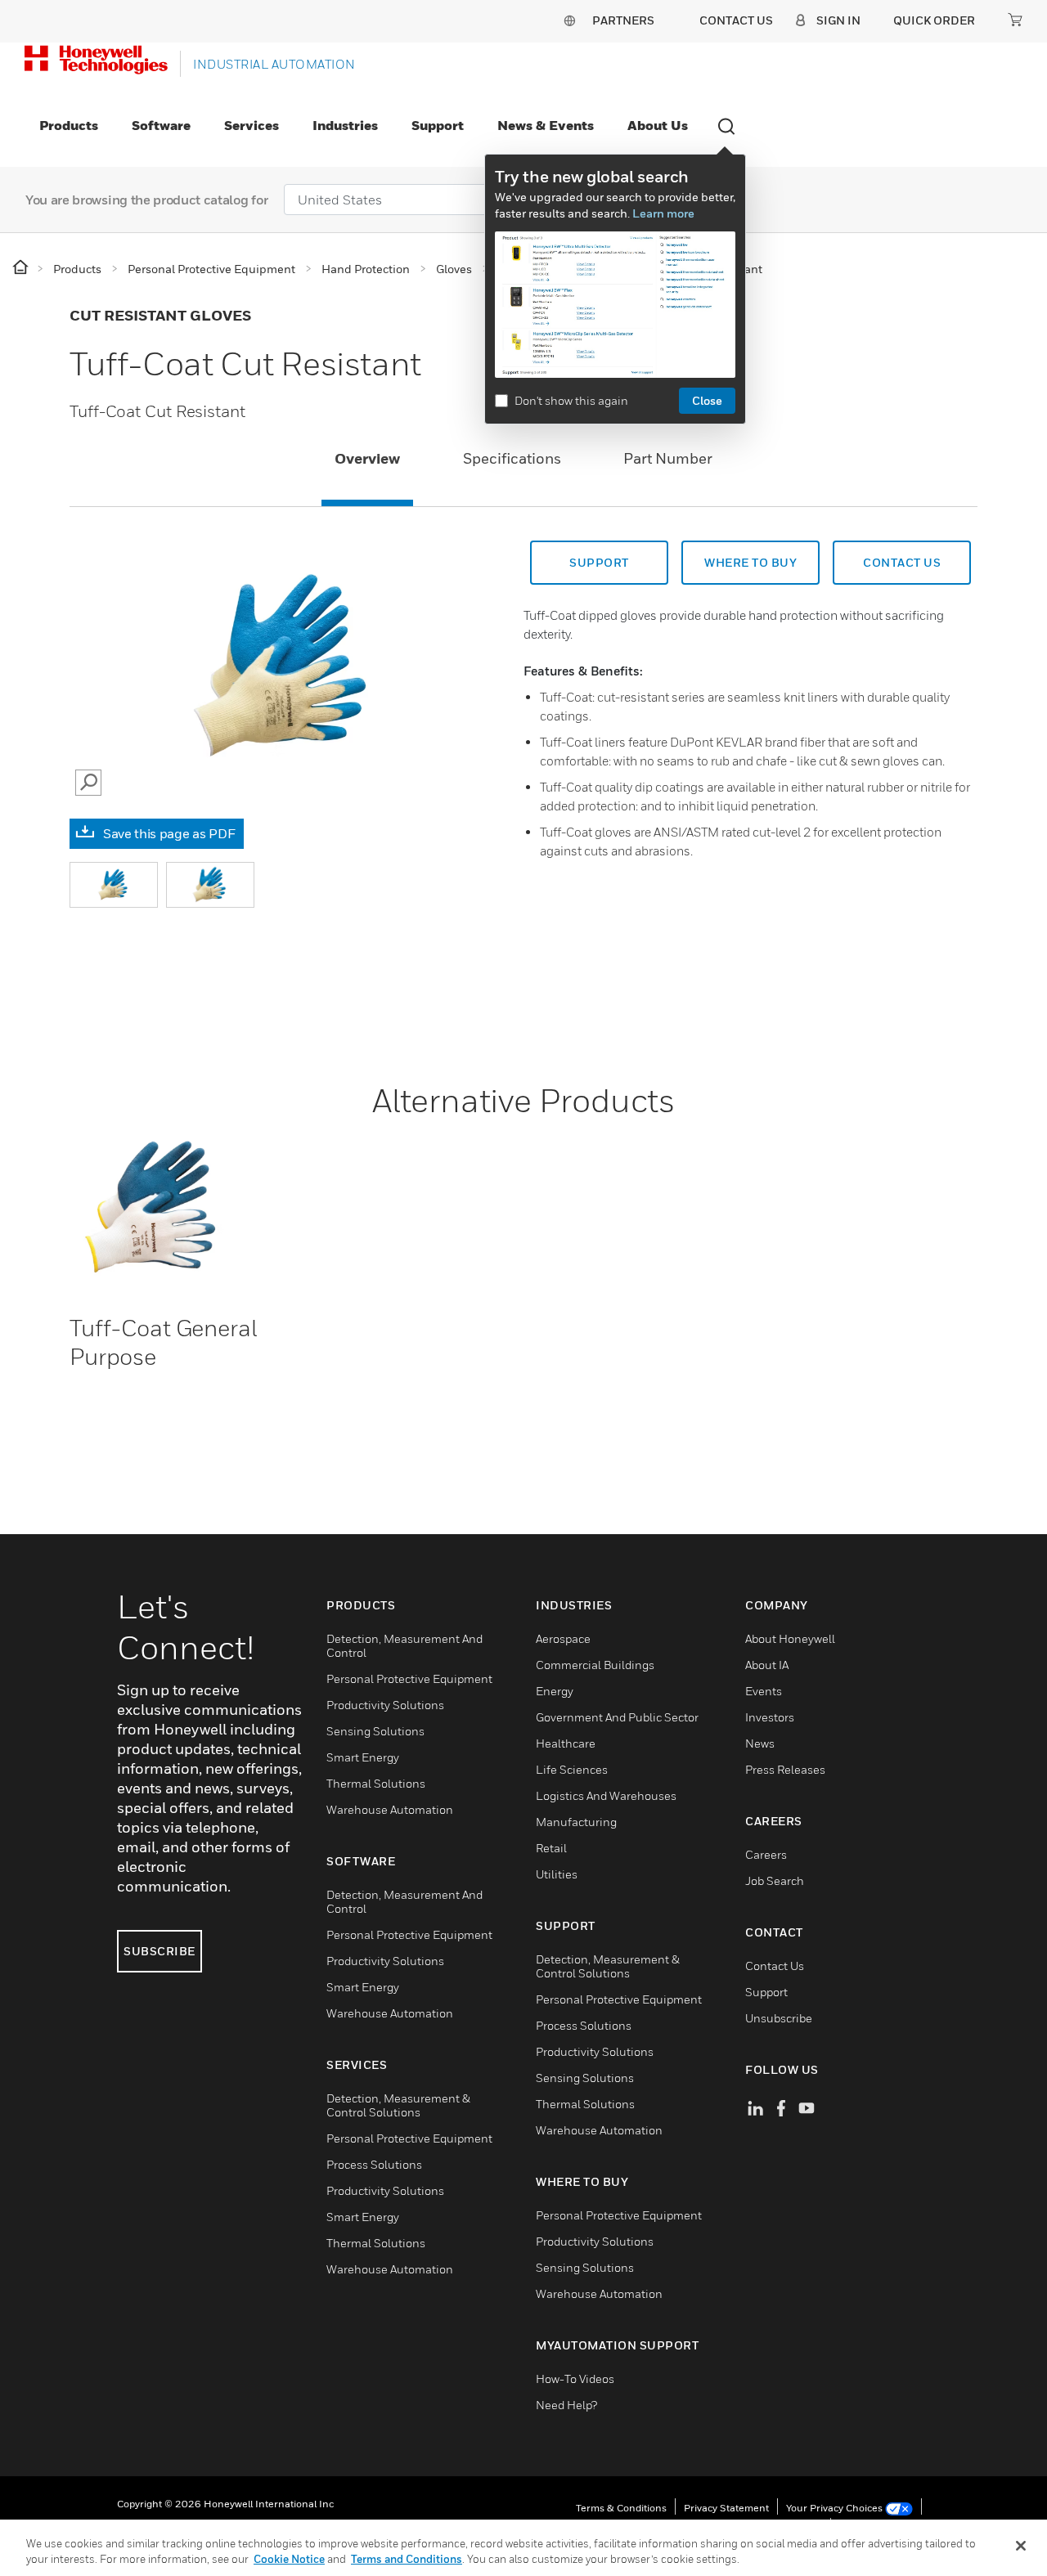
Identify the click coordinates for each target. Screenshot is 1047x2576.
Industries (345, 125)
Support (438, 125)
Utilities (557, 1874)
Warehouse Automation (390, 1809)
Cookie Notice (289, 2559)
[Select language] (569, 20)
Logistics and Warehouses (606, 1795)
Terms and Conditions (407, 2559)
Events (764, 1691)
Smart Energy (363, 1757)
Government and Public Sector (617, 1717)
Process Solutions (374, 2164)
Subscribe (160, 1951)
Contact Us (775, 1966)
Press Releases (785, 1769)
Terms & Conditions (621, 2508)
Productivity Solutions (385, 1705)
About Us (658, 125)
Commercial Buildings (595, 1665)
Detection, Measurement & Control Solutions (398, 2105)
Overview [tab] (367, 458)
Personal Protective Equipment (409, 1678)
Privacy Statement (726, 2508)
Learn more (663, 213)
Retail (551, 1848)
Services (252, 125)
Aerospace (563, 1638)
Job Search (775, 1880)
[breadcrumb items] (22, 268)
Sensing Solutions (375, 1731)
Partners (623, 20)
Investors (770, 1717)
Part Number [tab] (668, 458)
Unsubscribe (779, 2018)
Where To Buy (750, 562)
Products (69, 125)
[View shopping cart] (1015, 20)
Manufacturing (576, 1822)
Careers (766, 1854)
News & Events (546, 125)
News (760, 1743)
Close (707, 400)
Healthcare (566, 1743)
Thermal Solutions (376, 1783)
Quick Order (934, 20)
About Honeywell (790, 1638)
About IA (767, 1665)
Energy (555, 1691)
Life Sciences (572, 1769)
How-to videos (575, 2379)
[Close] (1021, 2546)
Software (161, 125)
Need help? (566, 2405)
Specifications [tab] (512, 458)
